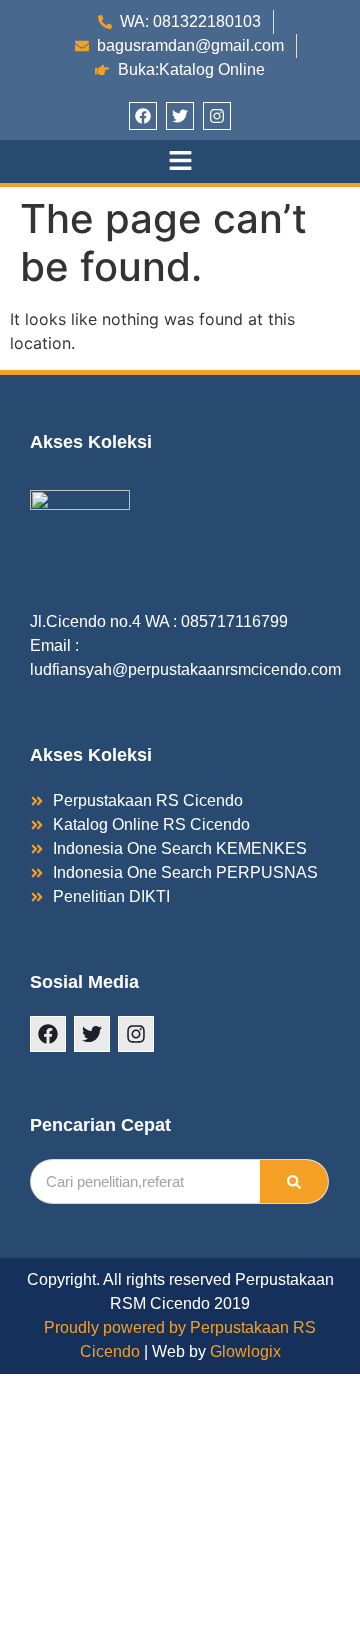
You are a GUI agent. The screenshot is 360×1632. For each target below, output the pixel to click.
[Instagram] (217, 116)
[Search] (294, 1181)
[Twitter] (180, 116)
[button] (180, 161)
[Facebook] (143, 116)
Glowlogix (245, 1351)
